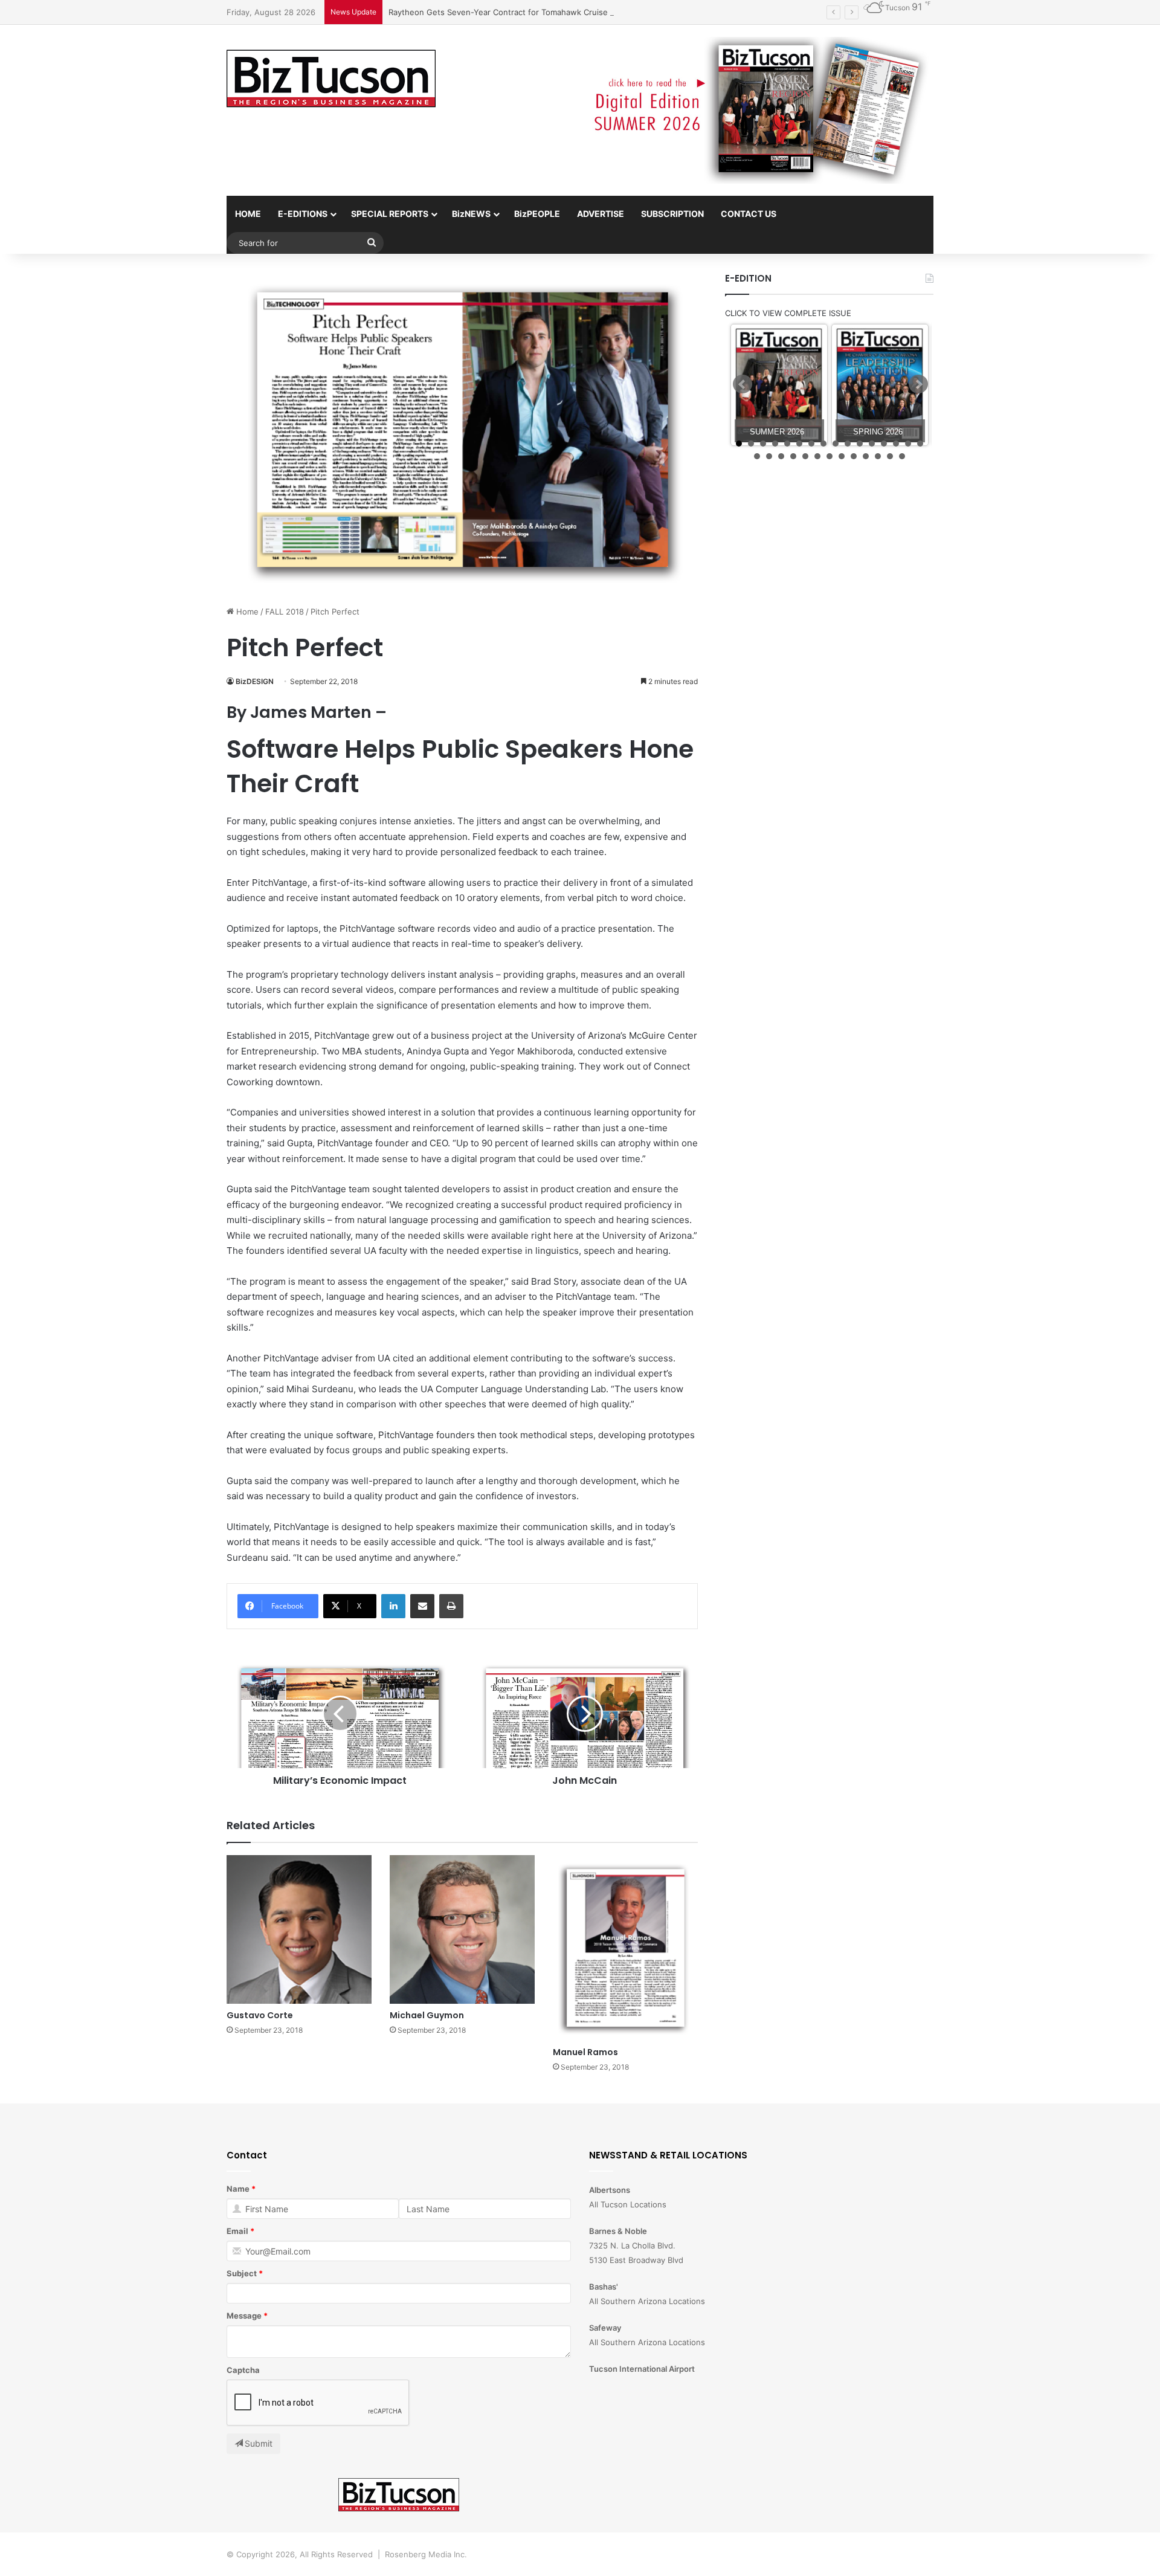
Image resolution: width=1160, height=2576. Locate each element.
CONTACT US (749, 214)
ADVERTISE (601, 214)
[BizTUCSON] (331, 79)
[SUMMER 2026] (779, 385)
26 (866, 456)
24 (842, 456)
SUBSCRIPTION (672, 214)
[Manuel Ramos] (625, 1948)
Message (244, 2316)
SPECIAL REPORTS (390, 214)
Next (918, 384)
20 (793, 456)
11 (860, 444)
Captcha (243, 2370)
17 (757, 456)
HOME (248, 214)
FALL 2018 (285, 612)
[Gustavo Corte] (299, 1929)
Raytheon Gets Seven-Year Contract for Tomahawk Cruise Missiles (514, 12)
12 (872, 444)
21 (805, 456)
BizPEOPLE (537, 214)
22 (817, 456)
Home (246, 612)
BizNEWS (471, 214)
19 (781, 456)
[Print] (451, 1606)
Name (238, 2189)
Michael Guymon (427, 2015)
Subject (242, 2273)
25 (854, 456)
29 (902, 456)
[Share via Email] (422, 1606)
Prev (743, 384)
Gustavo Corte (260, 2015)
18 (769, 456)
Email (237, 2231)
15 (908, 444)
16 (920, 444)
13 (884, 444)
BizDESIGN (255, 681)
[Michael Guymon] (462, 1929)
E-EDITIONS (303, 214)
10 (848, 444)
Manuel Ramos (585, 2052)
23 (830, 456)
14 (896, 444)
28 (890, 456)
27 (878, 456)
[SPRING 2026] (880, 385)
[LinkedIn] (393, 1606)
